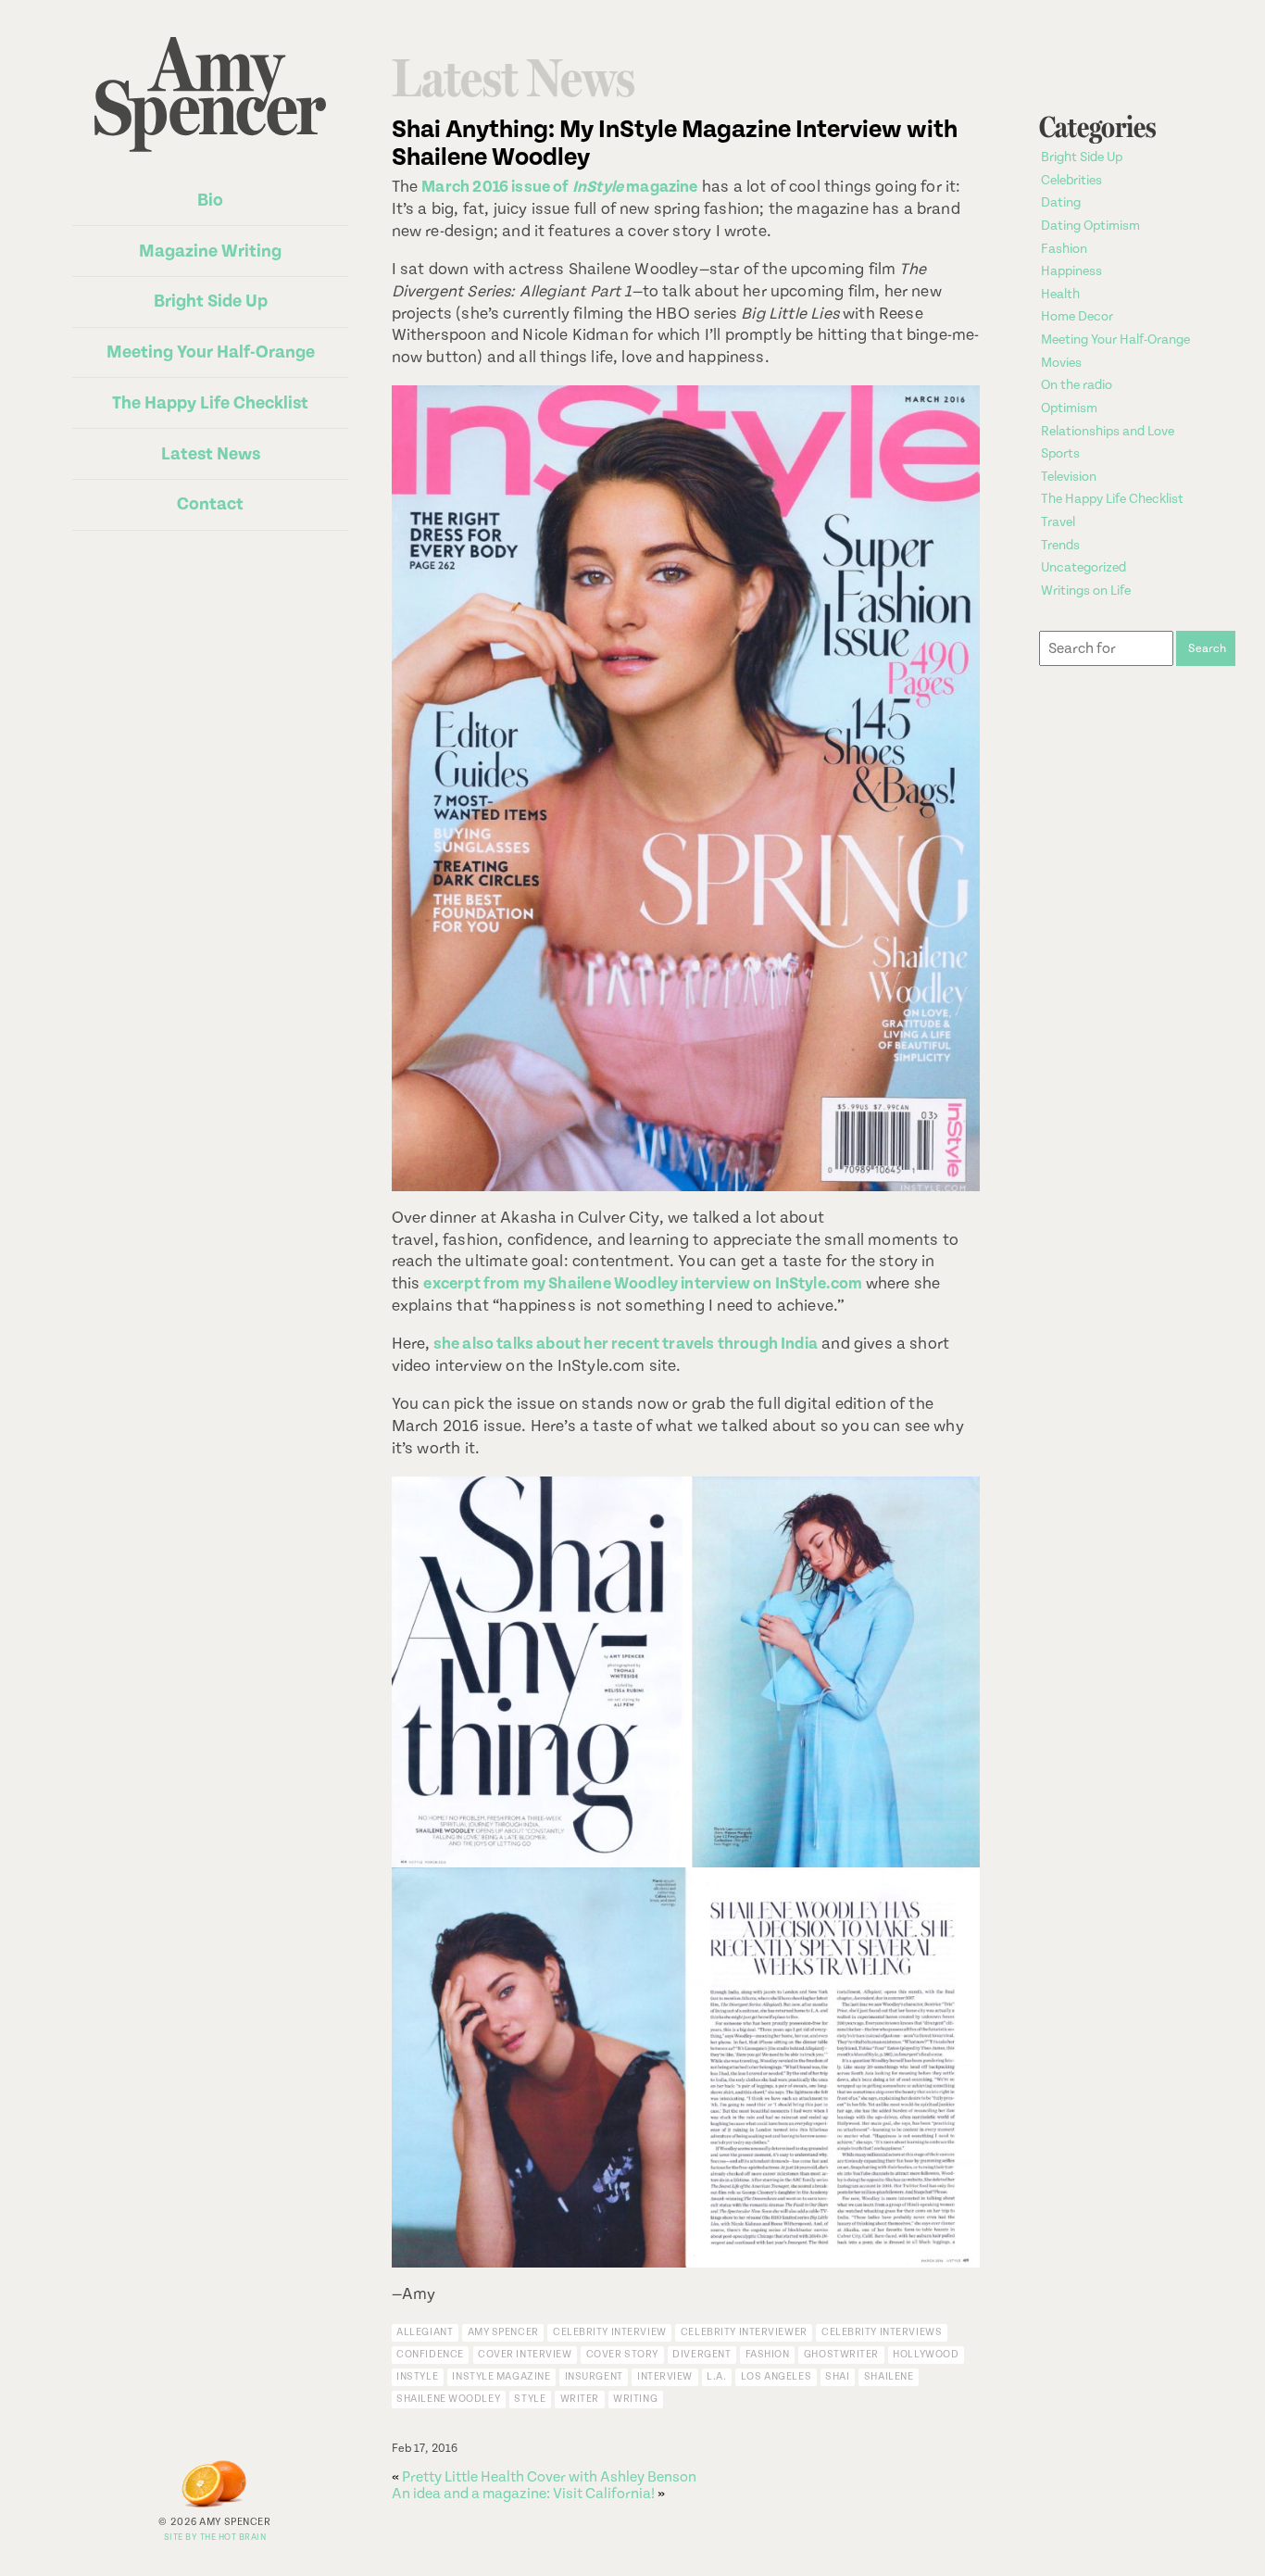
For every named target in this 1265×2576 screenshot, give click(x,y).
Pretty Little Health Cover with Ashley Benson (549, 2477)
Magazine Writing (210, 251)
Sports (1060, 454)
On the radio (1077, 385)
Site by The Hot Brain (215, 2538)
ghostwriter (841, 2354)
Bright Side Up (211, 301)
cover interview (525, 2354)
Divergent (701, 2354)
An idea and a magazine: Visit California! (523, 2494)
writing (635, 2399)
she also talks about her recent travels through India (626, 1344)
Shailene (889, 2376)
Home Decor (1077, 317)
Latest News (211, 454)
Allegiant (425, 2332)
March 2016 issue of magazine (559, 187)
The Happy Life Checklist (210, 403)
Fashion (1064, 249)
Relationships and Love (1108, 432)
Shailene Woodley (448, 2399)
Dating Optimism (1090, 226)
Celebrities (1071, 181)
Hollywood (926, 2354)
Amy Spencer (503, 2332)
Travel (1058, 522)
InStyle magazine (501, 2376)
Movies (1061, 363)
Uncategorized (1083, 568)
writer (580, 2399)
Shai (837, 2376)
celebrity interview (610, 2332)
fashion (768, 2354)
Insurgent (594, 2376)
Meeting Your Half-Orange (211, 352)
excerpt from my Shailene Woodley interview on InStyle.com (643, 1284)
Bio (210, 200)
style (530, 2399)
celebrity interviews (882, 2332)
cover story (622, 2354)
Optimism (1069, 408)
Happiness (1071, 271)
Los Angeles (776, 2376)
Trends (1060, 546)
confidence (430, 2354)
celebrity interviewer (744, 2332)
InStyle (417, 2376)
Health (1060, 295)
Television (1069, 477)
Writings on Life (1086, 591)
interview (665, 2376)
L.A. (716, 2376)
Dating (1061, 203)
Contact (210, 504)
